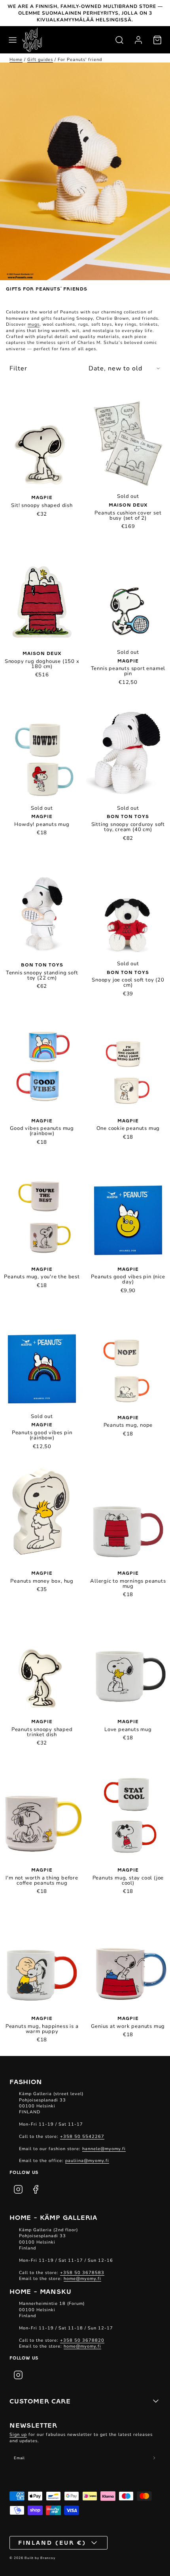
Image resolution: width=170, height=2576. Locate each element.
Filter (18, 368)
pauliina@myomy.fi (87, 2161)
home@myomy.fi (82, 2279)
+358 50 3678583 (82, 2273)
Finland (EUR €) (52, 2542)
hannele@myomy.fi (104, 2149)
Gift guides (40, 60)
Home (16, 60)
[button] (13, 40)
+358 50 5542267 (82, 2137)
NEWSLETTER (33, 2425)
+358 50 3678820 (82, 2340)
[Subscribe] (154, 2458)
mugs (34, 324)
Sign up (18, 2435)
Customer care (40, 2401)
